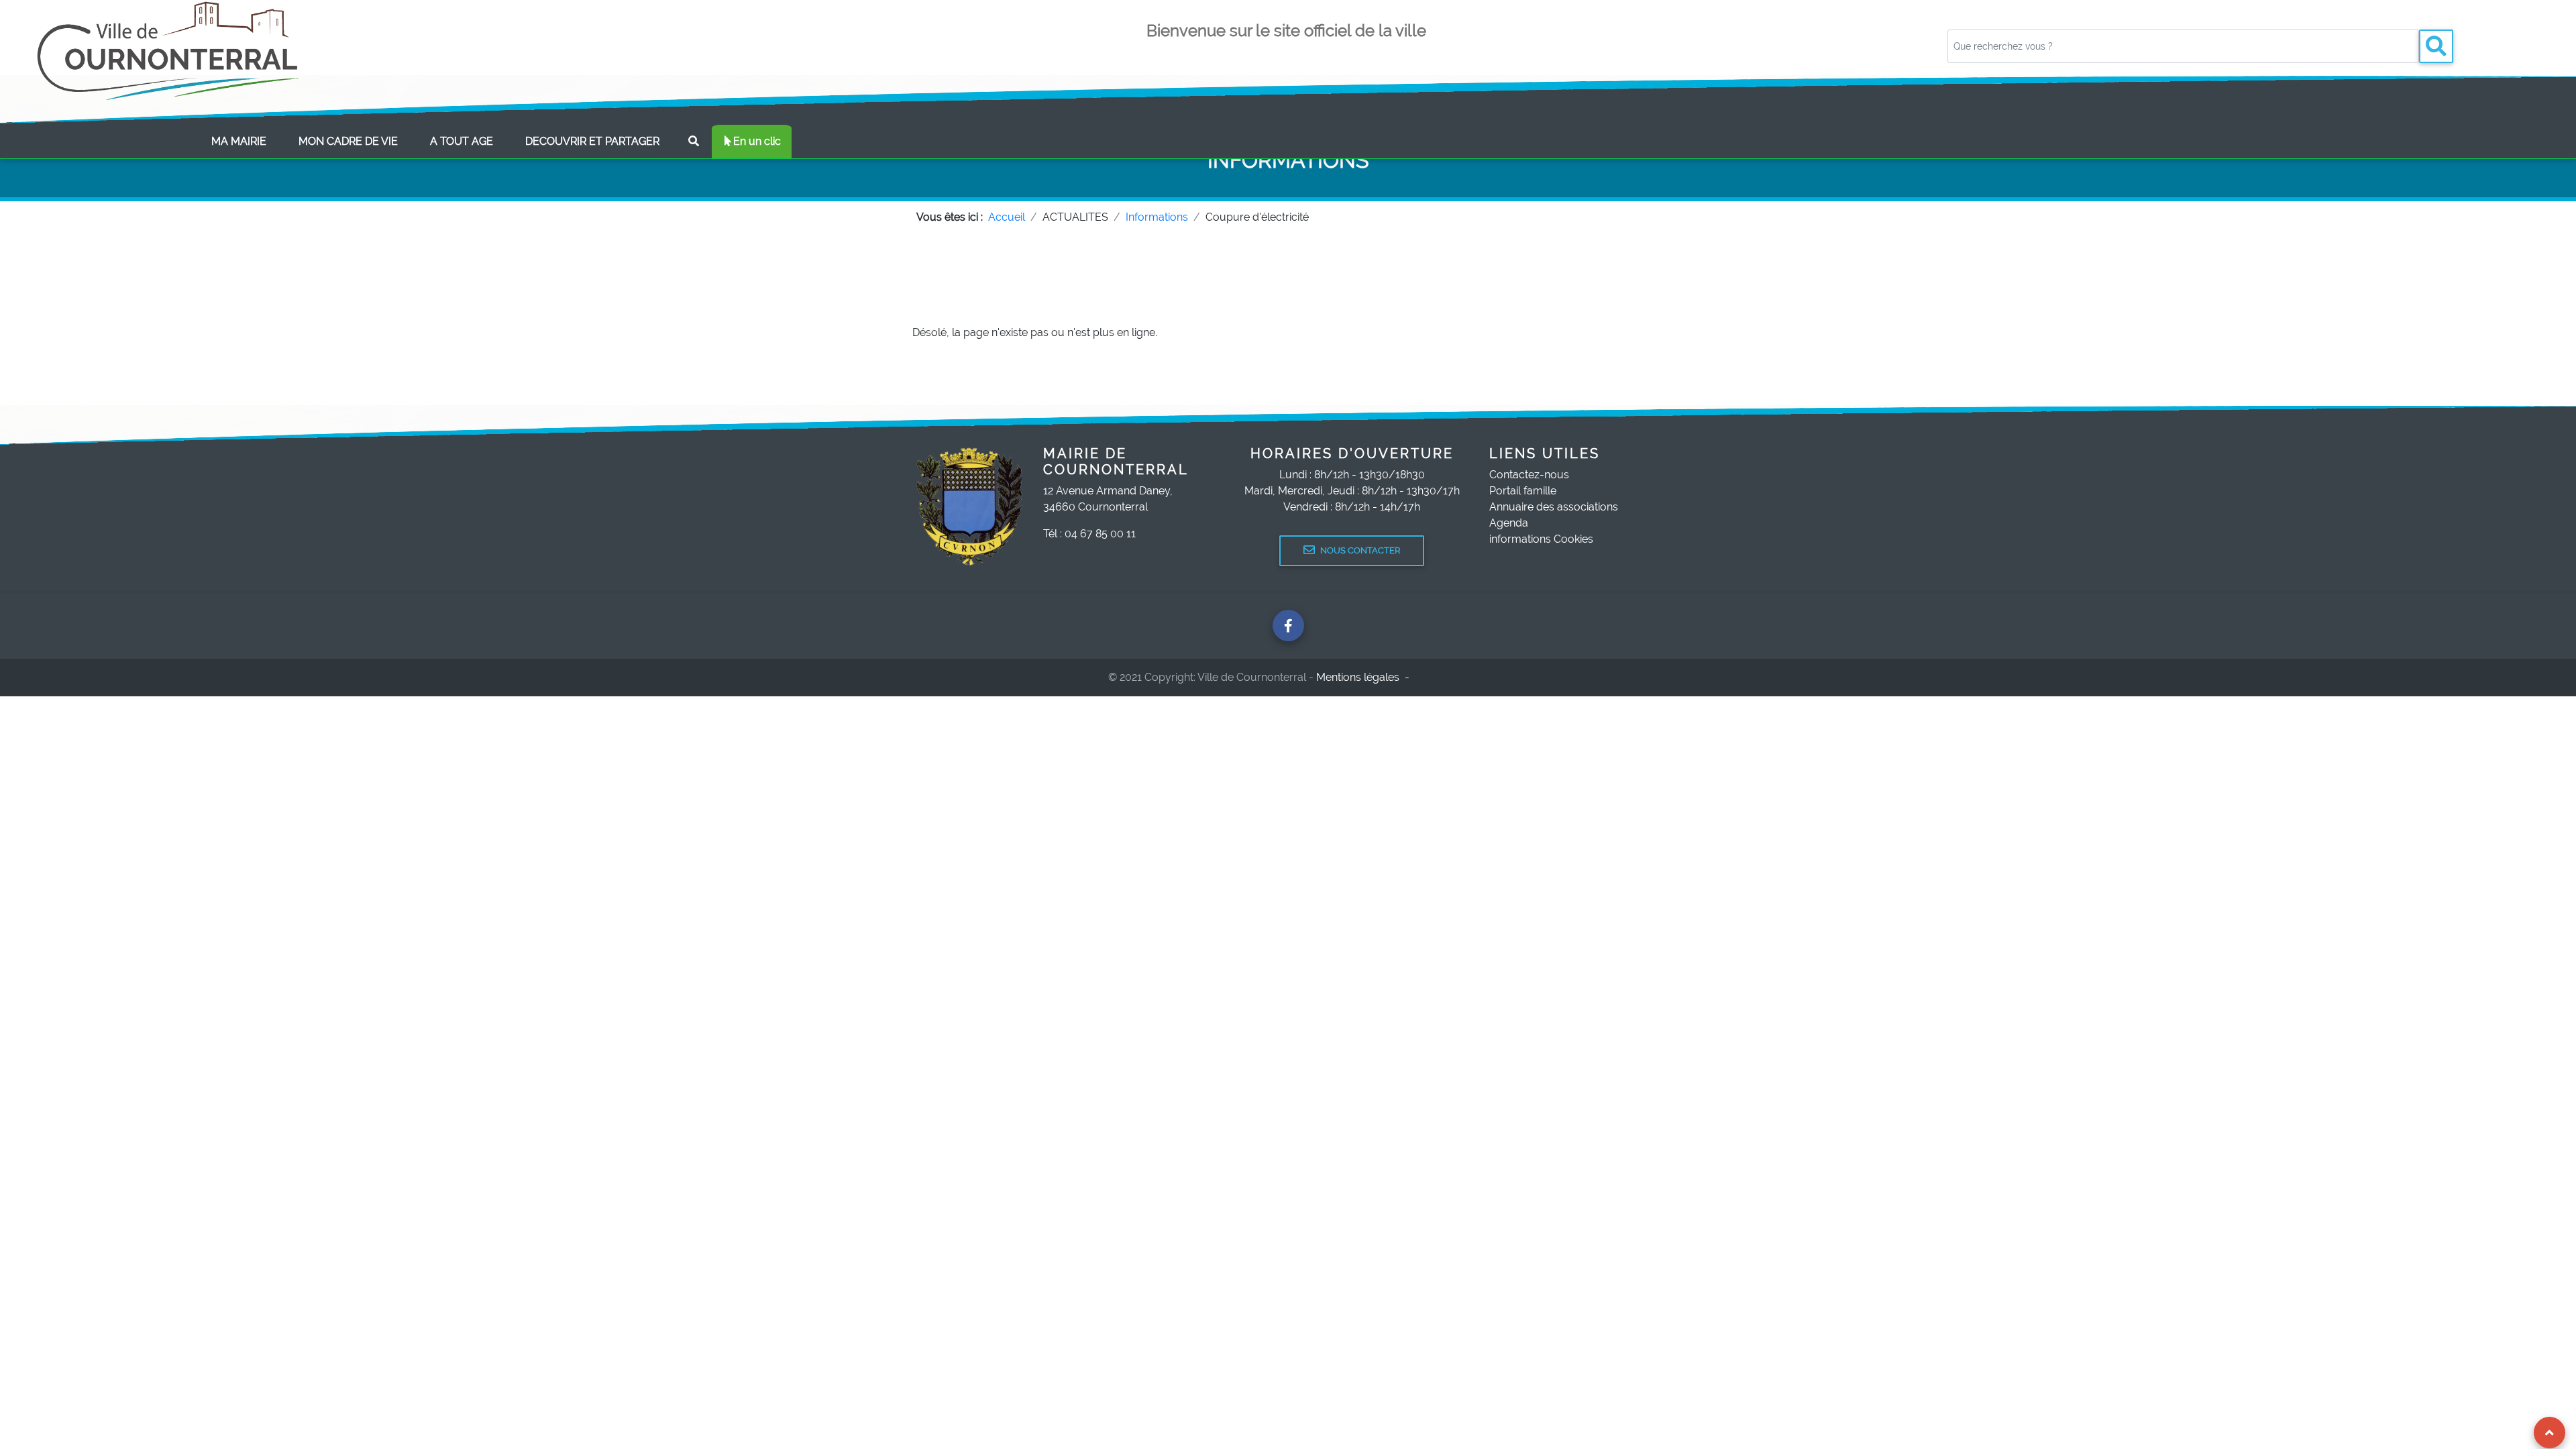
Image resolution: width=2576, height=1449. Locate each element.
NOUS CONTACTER (1360, 550)
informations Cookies (1541, 539)
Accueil (1007, 217)
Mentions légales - (1364, 677)
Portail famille (1523, 491)
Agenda (1509, 523)
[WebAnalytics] (1442, 677)
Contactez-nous (1529, 475)
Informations (1157, 217)
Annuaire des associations (1554, 507)
